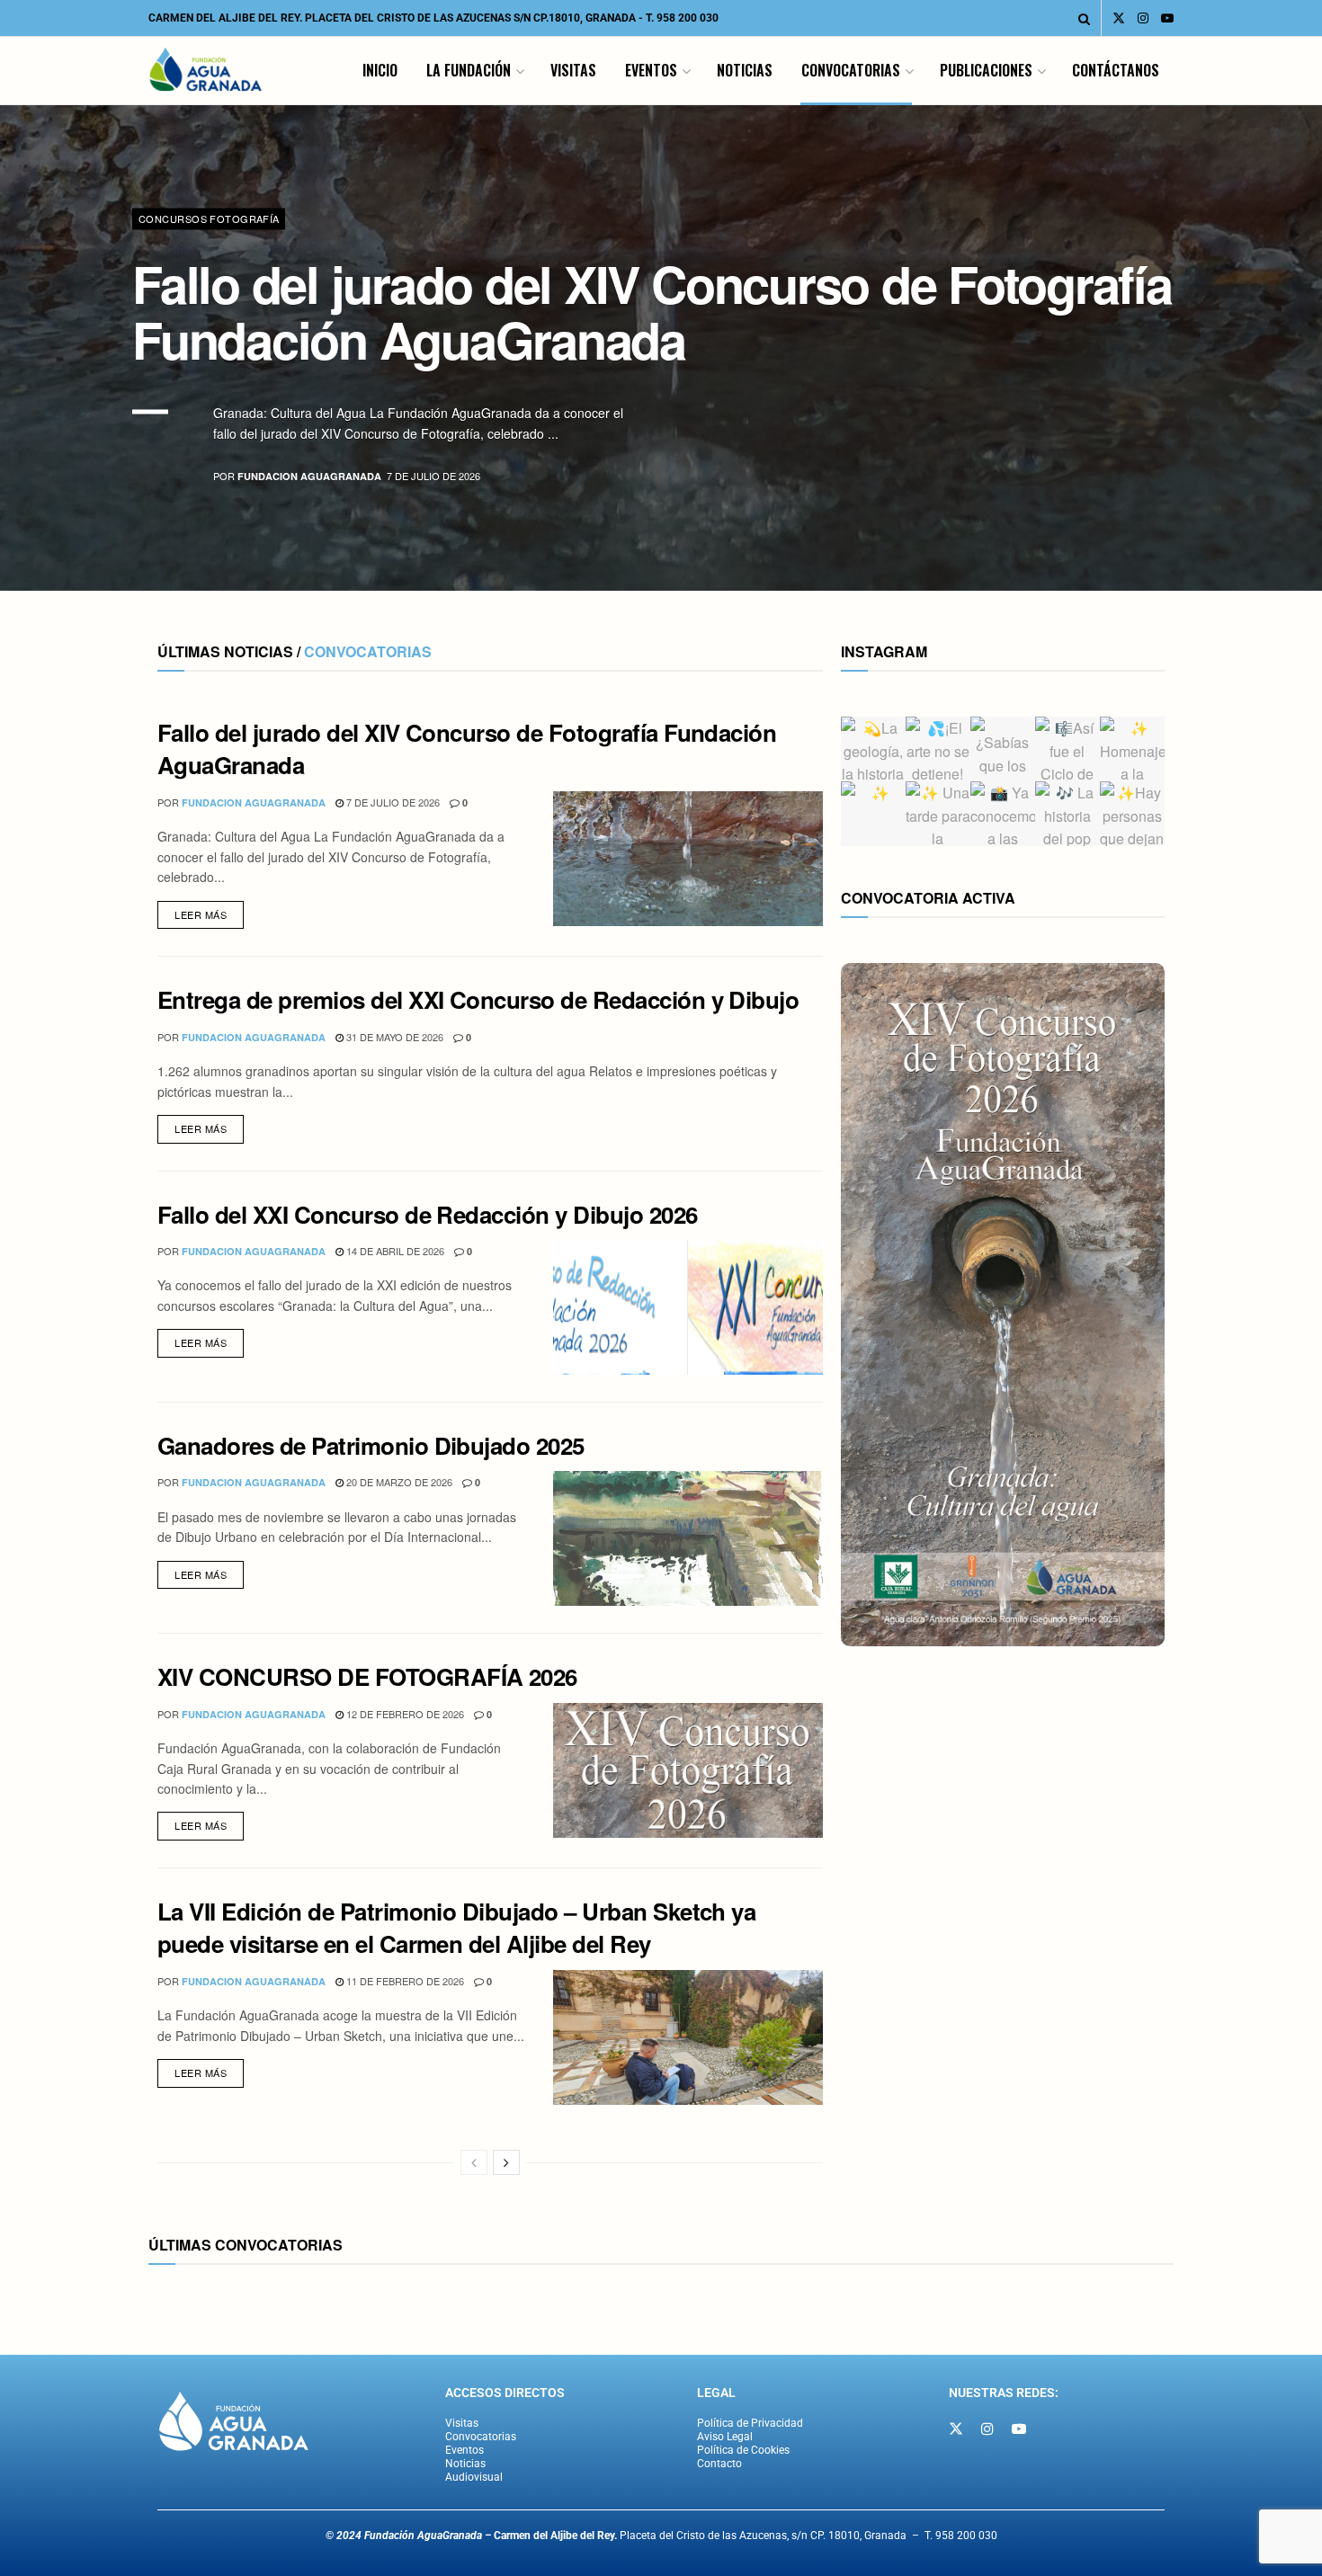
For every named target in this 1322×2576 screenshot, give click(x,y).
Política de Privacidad (750, 2423)
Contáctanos (1116, 70)
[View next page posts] (506, 2162)
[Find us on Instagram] (1143, 18)
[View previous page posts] (474, 2162)
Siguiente (1230, 535)
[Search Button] (1084, 18)
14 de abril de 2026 (394, 1251)
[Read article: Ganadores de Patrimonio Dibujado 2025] (688, 1538)
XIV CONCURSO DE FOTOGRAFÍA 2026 (367, 1676)
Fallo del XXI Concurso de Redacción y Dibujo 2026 (428, 1214)
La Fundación (469, 70)
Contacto (719, 2464)
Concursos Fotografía (209, 218)
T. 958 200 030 (682, 18)
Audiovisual (474, 2477)
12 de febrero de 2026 (404, 1714)
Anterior (1129, 535)
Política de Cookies (743, 2450)
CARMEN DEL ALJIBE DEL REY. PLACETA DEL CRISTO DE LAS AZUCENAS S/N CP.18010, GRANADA (392, 18)
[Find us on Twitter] (1119, 18)
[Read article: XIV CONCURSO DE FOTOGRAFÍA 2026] (688, 1770)
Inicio (380, 70)
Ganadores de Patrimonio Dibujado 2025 (371, 1445)
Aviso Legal (725, 2437)
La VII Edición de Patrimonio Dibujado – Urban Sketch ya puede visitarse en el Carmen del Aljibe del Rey (456, 1927)
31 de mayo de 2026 (393, 1037)
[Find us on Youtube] (1167, 18)
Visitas (573, 70)
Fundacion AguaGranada (309, 477)
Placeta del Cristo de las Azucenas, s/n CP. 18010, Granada (700, 2536)
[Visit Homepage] (206, 71)
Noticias (745, 70)
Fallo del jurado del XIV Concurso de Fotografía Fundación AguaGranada (652, 311)
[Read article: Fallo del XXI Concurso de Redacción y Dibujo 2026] (688, 1307)
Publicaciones (986, 70)
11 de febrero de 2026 (404, 1981)
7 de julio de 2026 (392, 802)
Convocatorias (851, 70)
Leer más (209, 911)
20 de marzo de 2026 (398, 1482)
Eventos (651, 70)
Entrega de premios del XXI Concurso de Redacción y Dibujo (478, 999)
